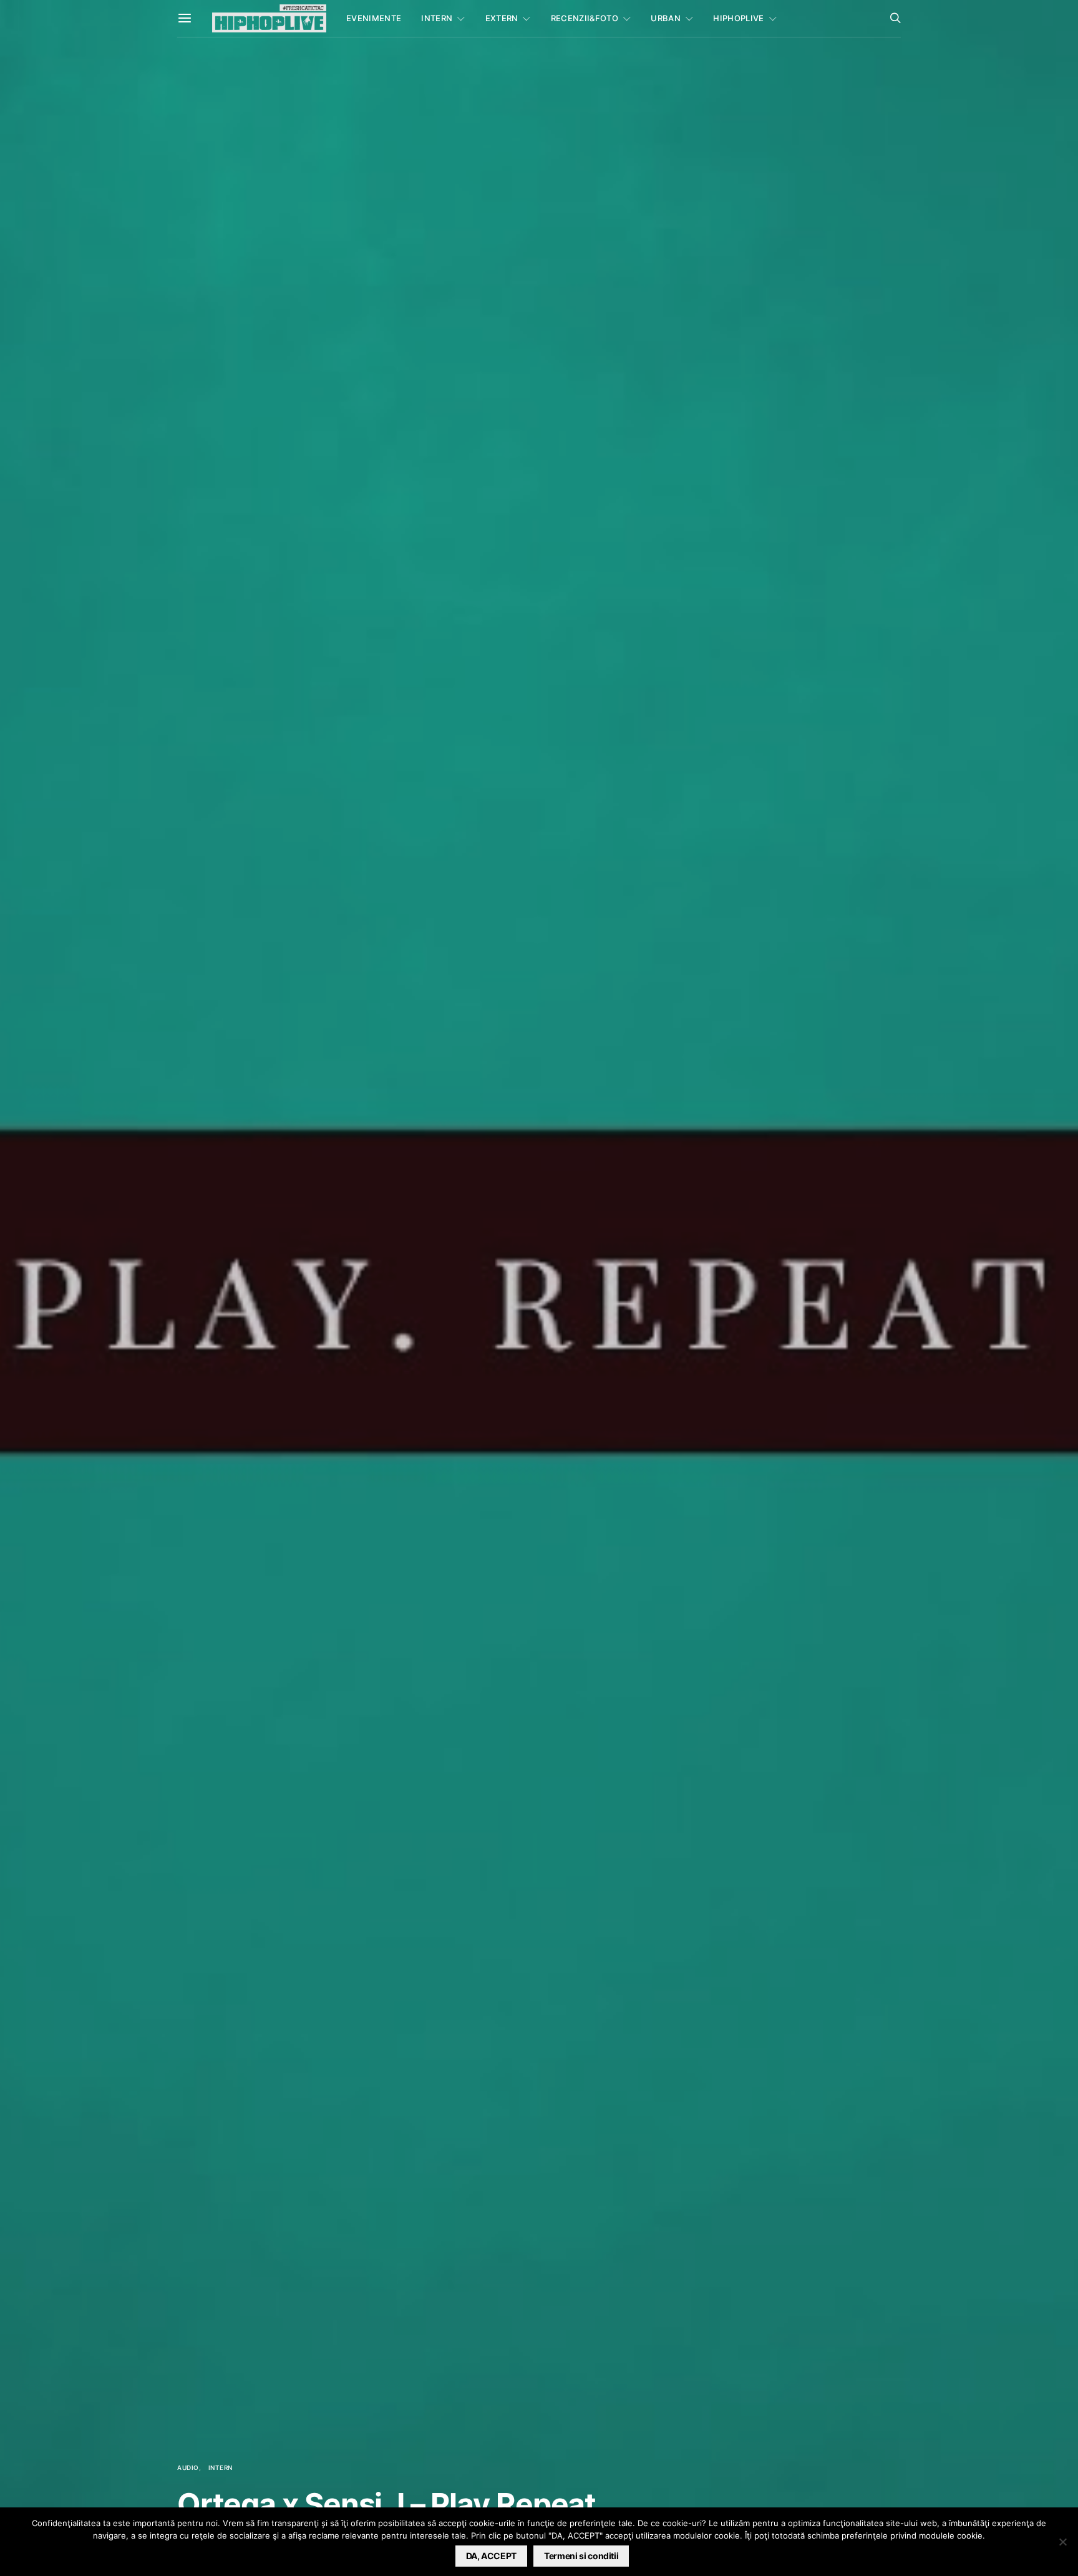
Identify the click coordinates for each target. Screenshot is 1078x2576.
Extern (502, 18)
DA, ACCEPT (492, 2556)
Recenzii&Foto (585, 18)
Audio (188, 2467)
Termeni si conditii (581, 2556)
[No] (1062, 2542)
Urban (666, 18)
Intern (437, 18)
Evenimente (374, 18)
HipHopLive (738, 18)
